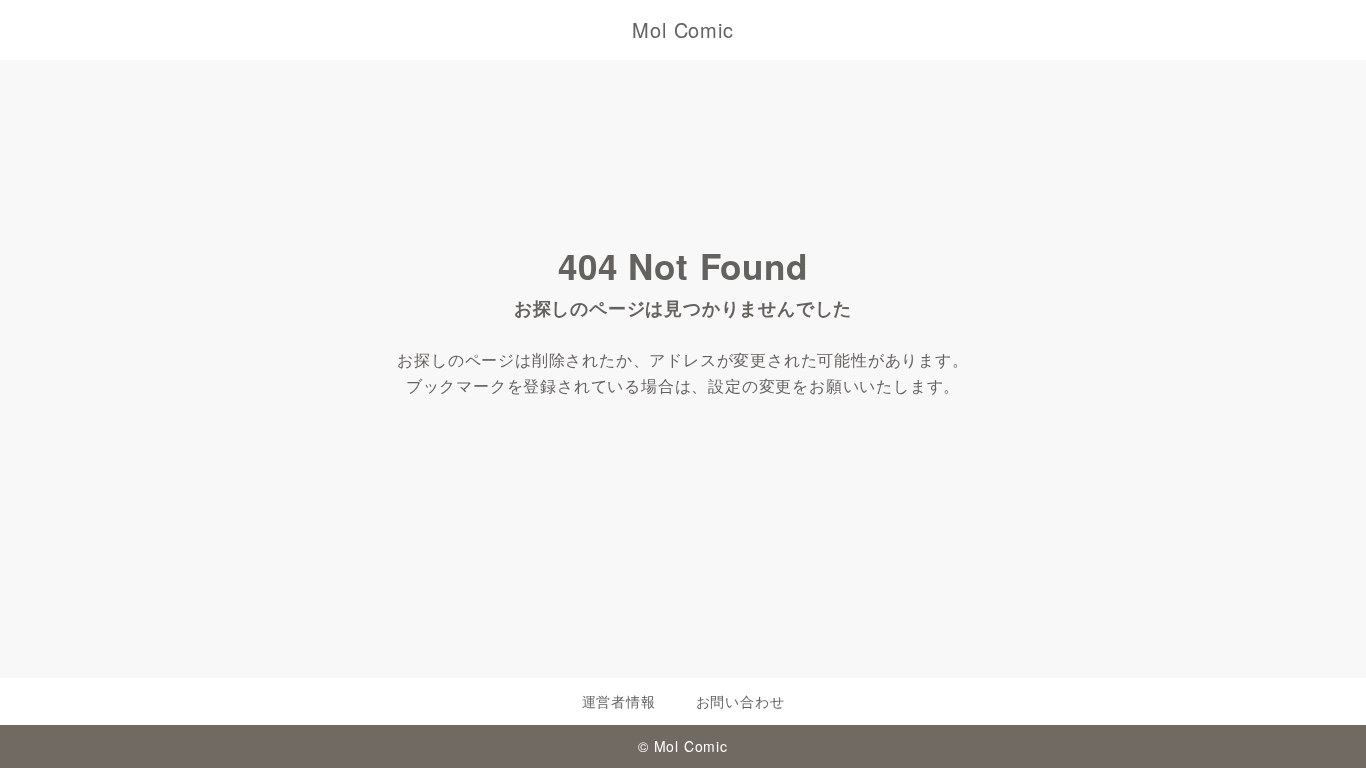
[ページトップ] (1321, 723)
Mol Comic (682, 30)
